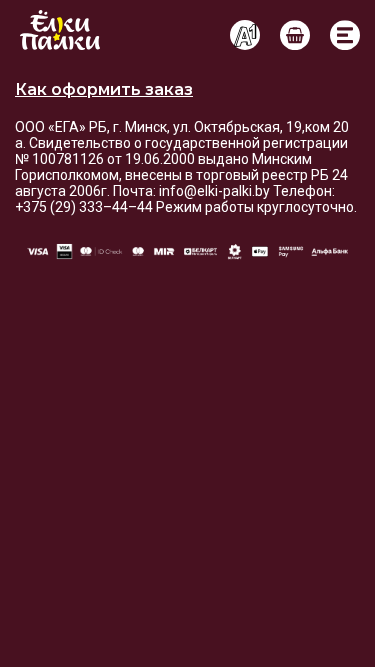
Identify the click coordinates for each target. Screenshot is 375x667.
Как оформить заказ (104, 89)
